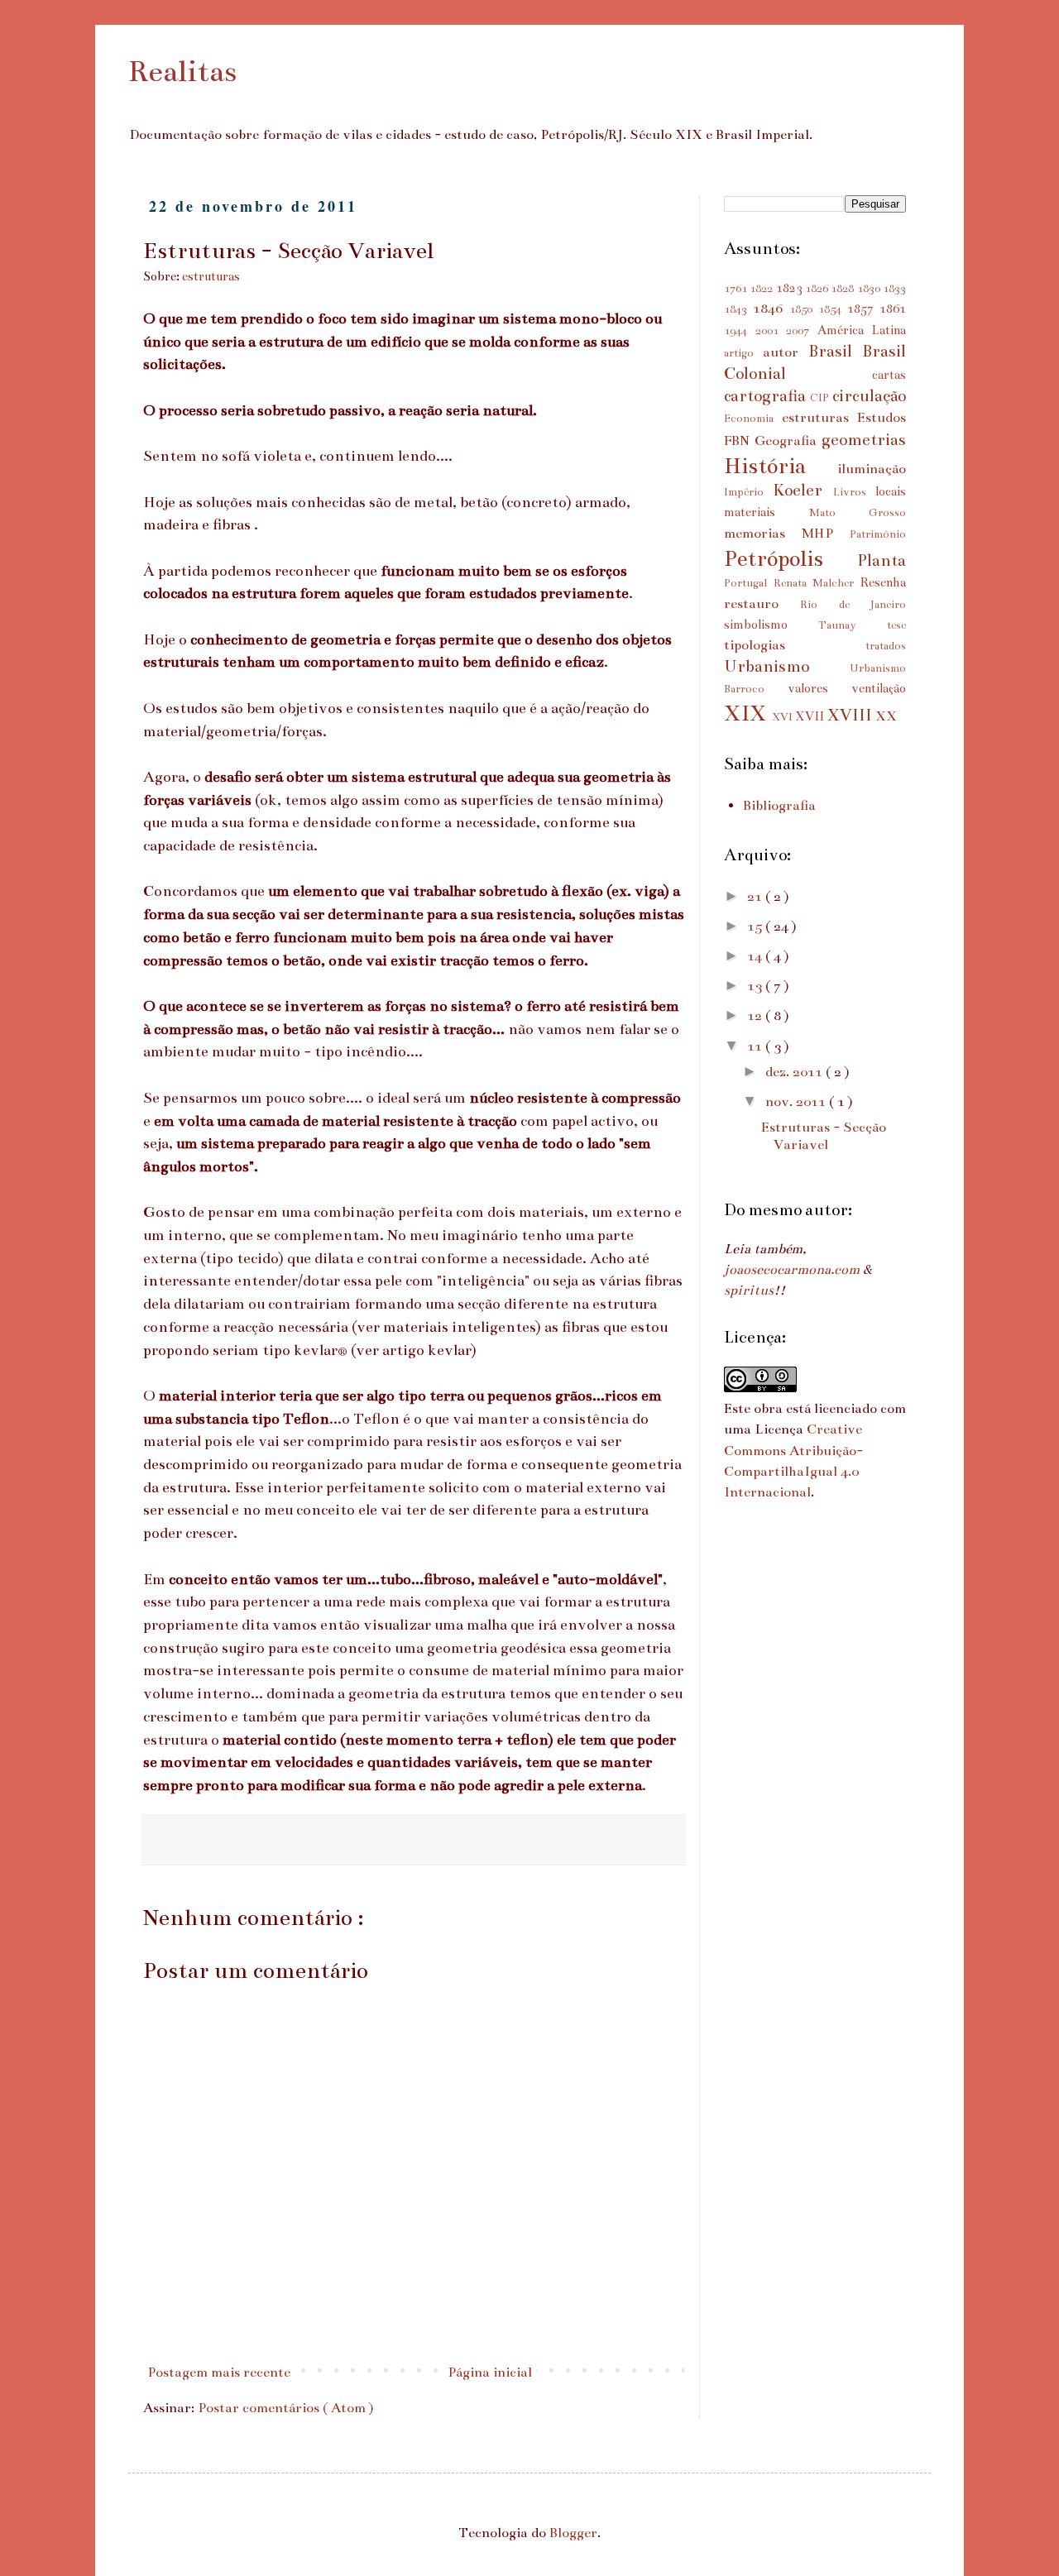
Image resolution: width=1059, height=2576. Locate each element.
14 (756, 956)
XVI (783, 717)
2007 (802, 331)
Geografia (788, 441)
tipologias (795, 645)
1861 (893, 309)
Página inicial (490, 2373)
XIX (748, 713)
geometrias (864, 439)
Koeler (803, 490)
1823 (791, 288)
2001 (771, 331)
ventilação (879, 688)
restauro (762, 604)
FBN (739, 441)
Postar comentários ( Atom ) (285, 2408)
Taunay (853, 625)
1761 (737, 289)
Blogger (573, 2533)
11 (756, 1046)
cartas (889, 375)
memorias (763, 534)
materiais (767, 512)
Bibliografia (779, 806)
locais (891, 491)
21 (756, 897)
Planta (882, 560)
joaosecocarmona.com (792, 1270)
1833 (894, 289)
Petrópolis (791, 558)
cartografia (767, 395)
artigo (743, 353)
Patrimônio (878, 534)
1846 (771, 309)
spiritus (749, 1290)
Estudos (882, 418)
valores (819, 688)
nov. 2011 (797, 1102)
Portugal (749, 583)
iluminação (872, 469)
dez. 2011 (795, 1072)
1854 (833, 309)
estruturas (211, 276)
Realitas (182, 71)
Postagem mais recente (219, 2373)
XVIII (851, 715)
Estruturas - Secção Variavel (824, 1137)
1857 (863, 309)
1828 (843, 289)
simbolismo (771, 625)
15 (756, 926)
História (781, 466)
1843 (738, 309)
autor (786, 352)
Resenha (883, 582)
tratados (886, 646)
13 (756, 986)
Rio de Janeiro (853, 605)
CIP (821, 398)
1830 (870, 289)
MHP (826, 534)
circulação (869, 395)
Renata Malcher (817, 583)
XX (886, 716)
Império (748, 492)
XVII (811, 716)
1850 (804, 309)
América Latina (862, 330)
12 (756, 1016)
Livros (854, 492)
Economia (753, 419)
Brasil (835, 351)
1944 (740, 331)
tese (896, 625)
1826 (818, 289)
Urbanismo (787, 666)
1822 (762, 289)
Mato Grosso (858, 513)
